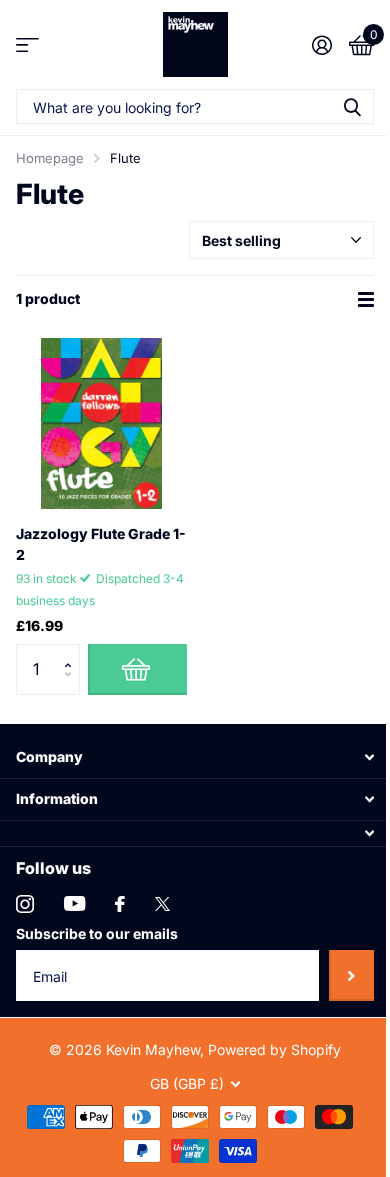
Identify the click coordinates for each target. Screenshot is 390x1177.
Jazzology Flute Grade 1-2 (101, 544)
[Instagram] (25, 904)
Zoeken (352, 106)
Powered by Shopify (274, 1049)
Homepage (50, 158)
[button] (72, 651)
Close (195, 756)
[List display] (366, 299)
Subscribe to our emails (97, 933)
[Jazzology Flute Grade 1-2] (101, 423)
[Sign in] (321, 45)
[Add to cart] (137, 669)
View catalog (27, 44)
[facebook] (120, 904)
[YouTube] (74, 903)
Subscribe (351, 975)
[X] (162, 904)
